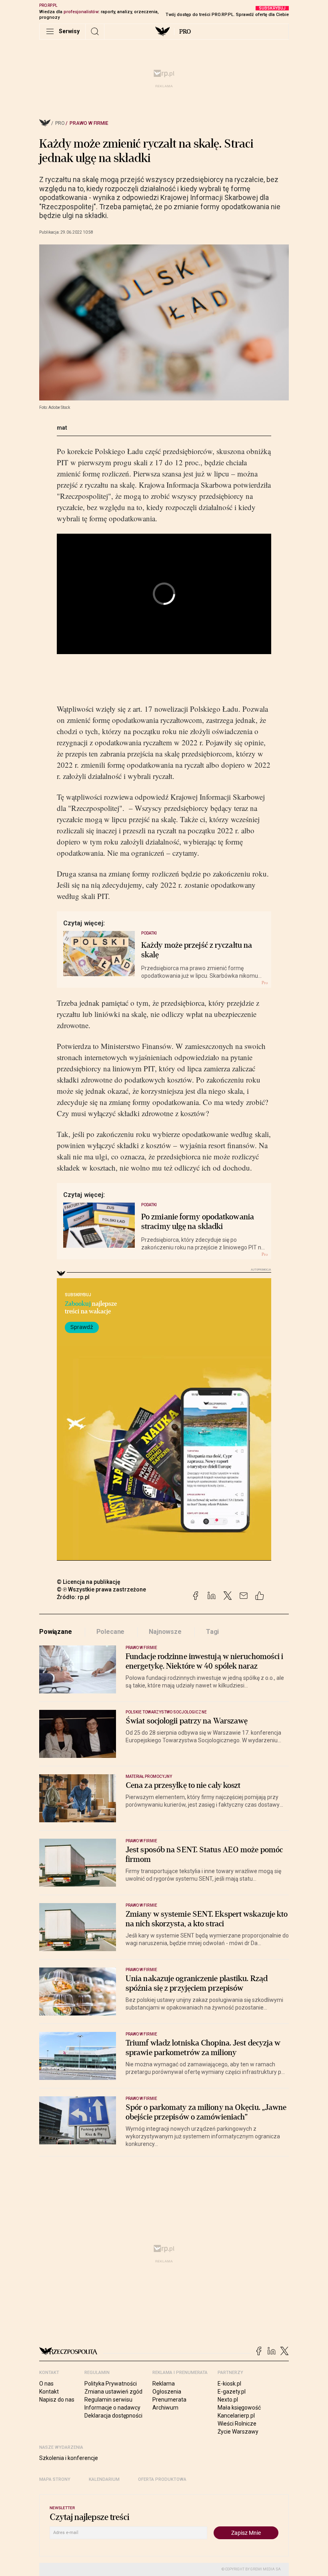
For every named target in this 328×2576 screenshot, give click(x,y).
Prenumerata (169, 2400)
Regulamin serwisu (108, 2400)
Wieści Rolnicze (237, 2424)
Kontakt (49, 2392)
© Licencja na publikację (89, 1582)
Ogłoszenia (167, 2392)
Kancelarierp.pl (236, 2416)
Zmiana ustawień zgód (113, 2392)
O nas (46, 2384)
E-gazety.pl (232, 2392)
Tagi (212, 1632)
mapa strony (55, 2479)
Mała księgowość (239, 2408)
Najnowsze (165, 1632)
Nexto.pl (228, 2400)
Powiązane (56, 1632)
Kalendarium (104, 2479)
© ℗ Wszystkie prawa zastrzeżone (101, 1589)
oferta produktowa (162, 2479)
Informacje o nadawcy (112, 2408)
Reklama (164, 2384)
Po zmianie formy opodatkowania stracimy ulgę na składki (198, 1222)
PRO (185, 32)
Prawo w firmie (89, 123)
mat (62, 428)
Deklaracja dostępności (113, 2416)
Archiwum (165, 2408)
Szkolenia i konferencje (69, 2458)
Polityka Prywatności (111, 2384)
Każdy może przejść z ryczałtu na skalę (197, 950)
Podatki (149, 933)
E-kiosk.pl (229, 2384)
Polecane (111, 1632)
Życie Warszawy (238, 2432)
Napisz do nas (57, 2400)
